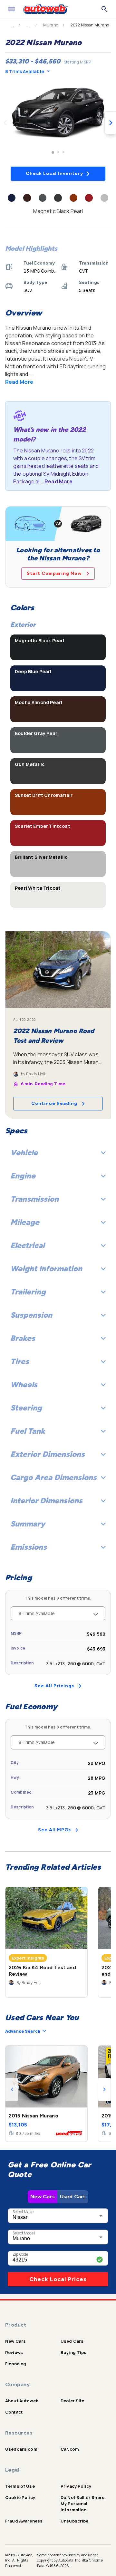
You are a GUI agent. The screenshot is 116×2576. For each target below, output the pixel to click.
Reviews (14, 2352)
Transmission (34, 1199)
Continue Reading (54, 1104)
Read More (19, 382)
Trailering (28, 1292)
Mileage (25, 1222)
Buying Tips (74, 2352)
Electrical (27, 1245)
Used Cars (73, 2197)
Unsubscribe (75, 2521)
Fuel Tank (28, 1431)
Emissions (29, 1547)
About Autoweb (22, 2401)
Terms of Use (20, 2486)
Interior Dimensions (46, 1501)
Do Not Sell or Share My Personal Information (82, 2503)
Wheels (24, 1385)
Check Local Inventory (54, 174)
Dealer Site (72, 2401)
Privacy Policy (76, 2486)
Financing (16, 2364)
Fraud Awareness (24, 2521)
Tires (20, 1361)
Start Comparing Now (54, 573)
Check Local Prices (58, 2279)
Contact (14, 2412)
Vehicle (24, 1152)
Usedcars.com (21, 2449)
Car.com (70, 2449)
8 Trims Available (25, 71)
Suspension (31, 1315)
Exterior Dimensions (48, 1454)
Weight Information (46, 1269)
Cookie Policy (20, 2497)
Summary (28, 1524)
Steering (26, 1408)
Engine (23, 1176)
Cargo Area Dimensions (53, 1477)
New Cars (43, 2197)
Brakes (23, 1338)
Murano (51, 25)
